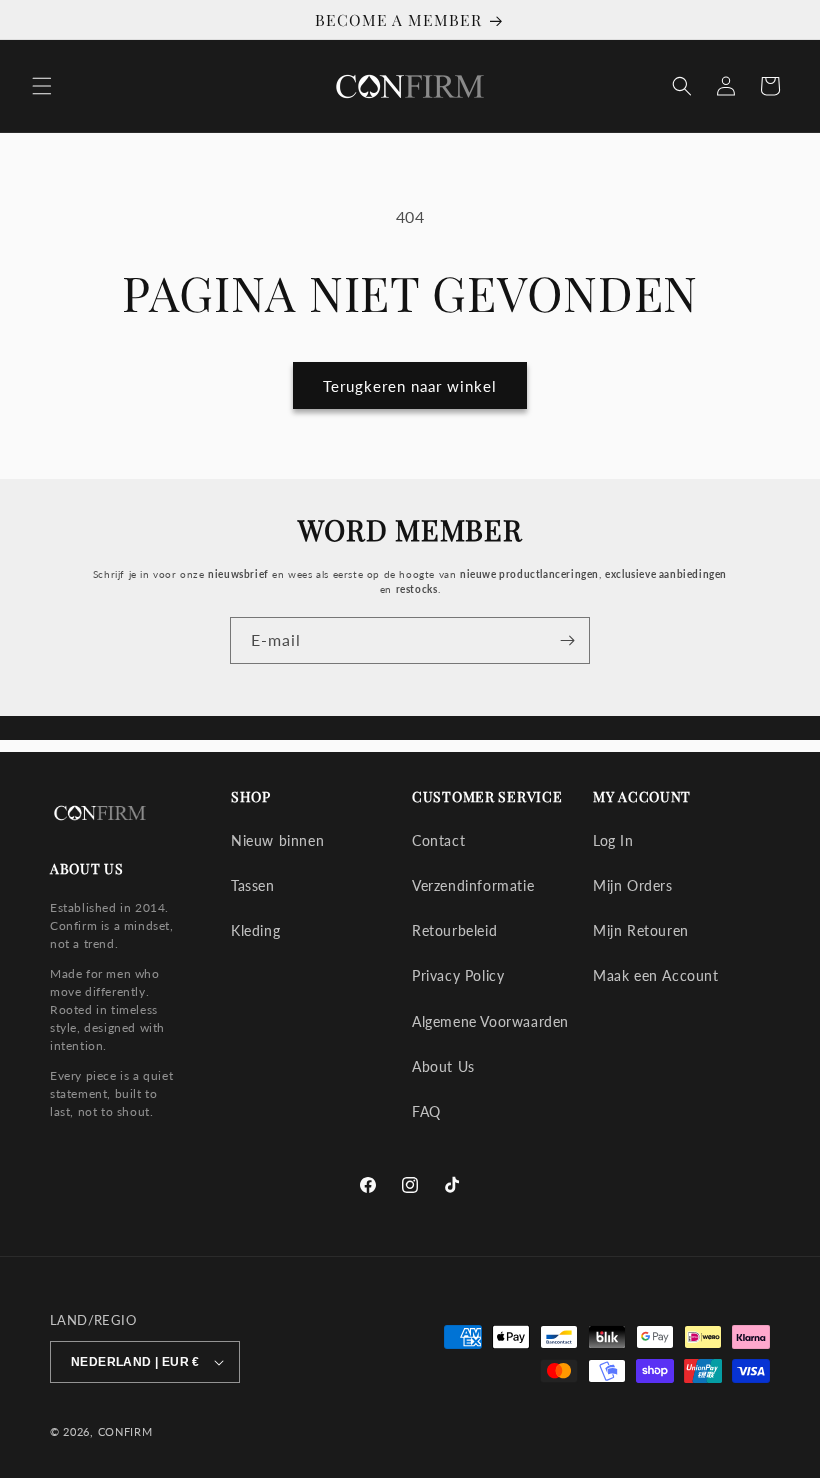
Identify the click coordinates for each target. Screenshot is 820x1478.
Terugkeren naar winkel (410, 386)
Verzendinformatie (473, 885)
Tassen (253, 885)
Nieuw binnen (277, 840)
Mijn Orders (633, 885)
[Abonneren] (567, 640)
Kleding (255, 930)
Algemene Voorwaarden (490, 1021)
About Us (443, 1066)
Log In (613, 840)
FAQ (426, 1111)
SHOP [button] (251, 797)
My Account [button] (642, 797)
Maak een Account (656, 975)
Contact (438, 840)
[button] (42, 86)
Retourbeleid (454, 930)
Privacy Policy (458, 975)
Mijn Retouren (641, 930)
